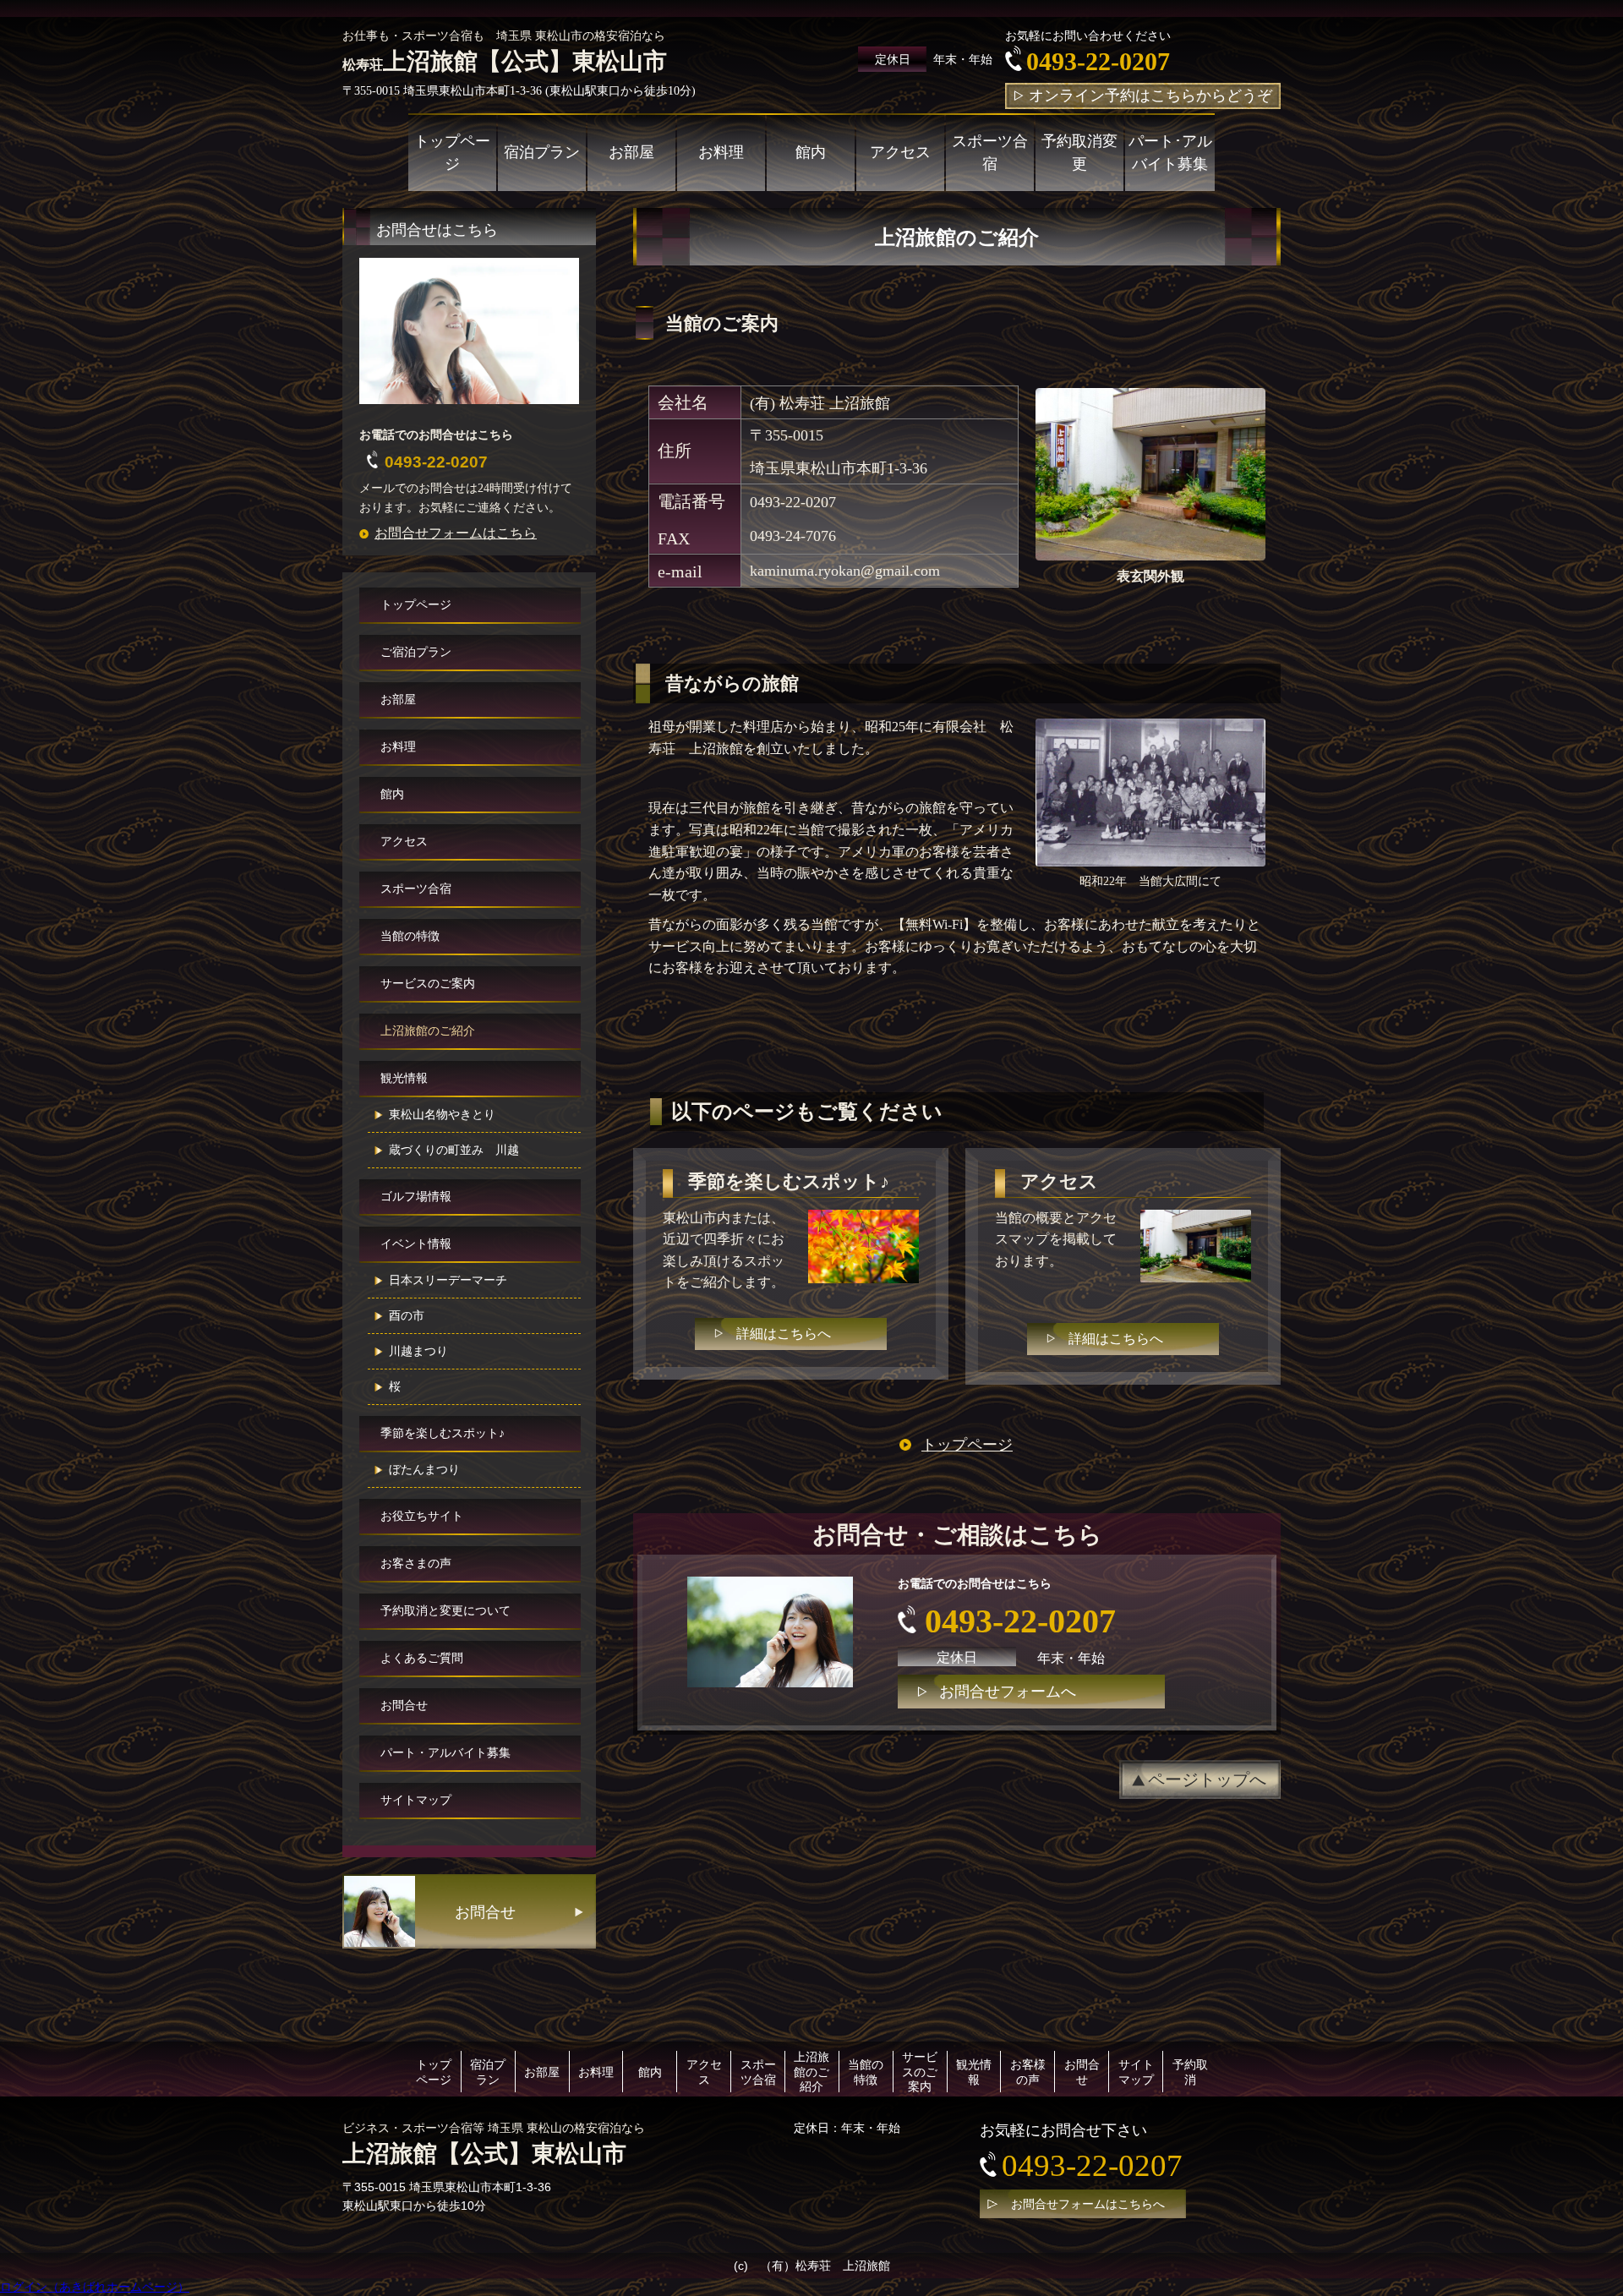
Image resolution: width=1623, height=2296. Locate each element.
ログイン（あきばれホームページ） (95, 2287)
